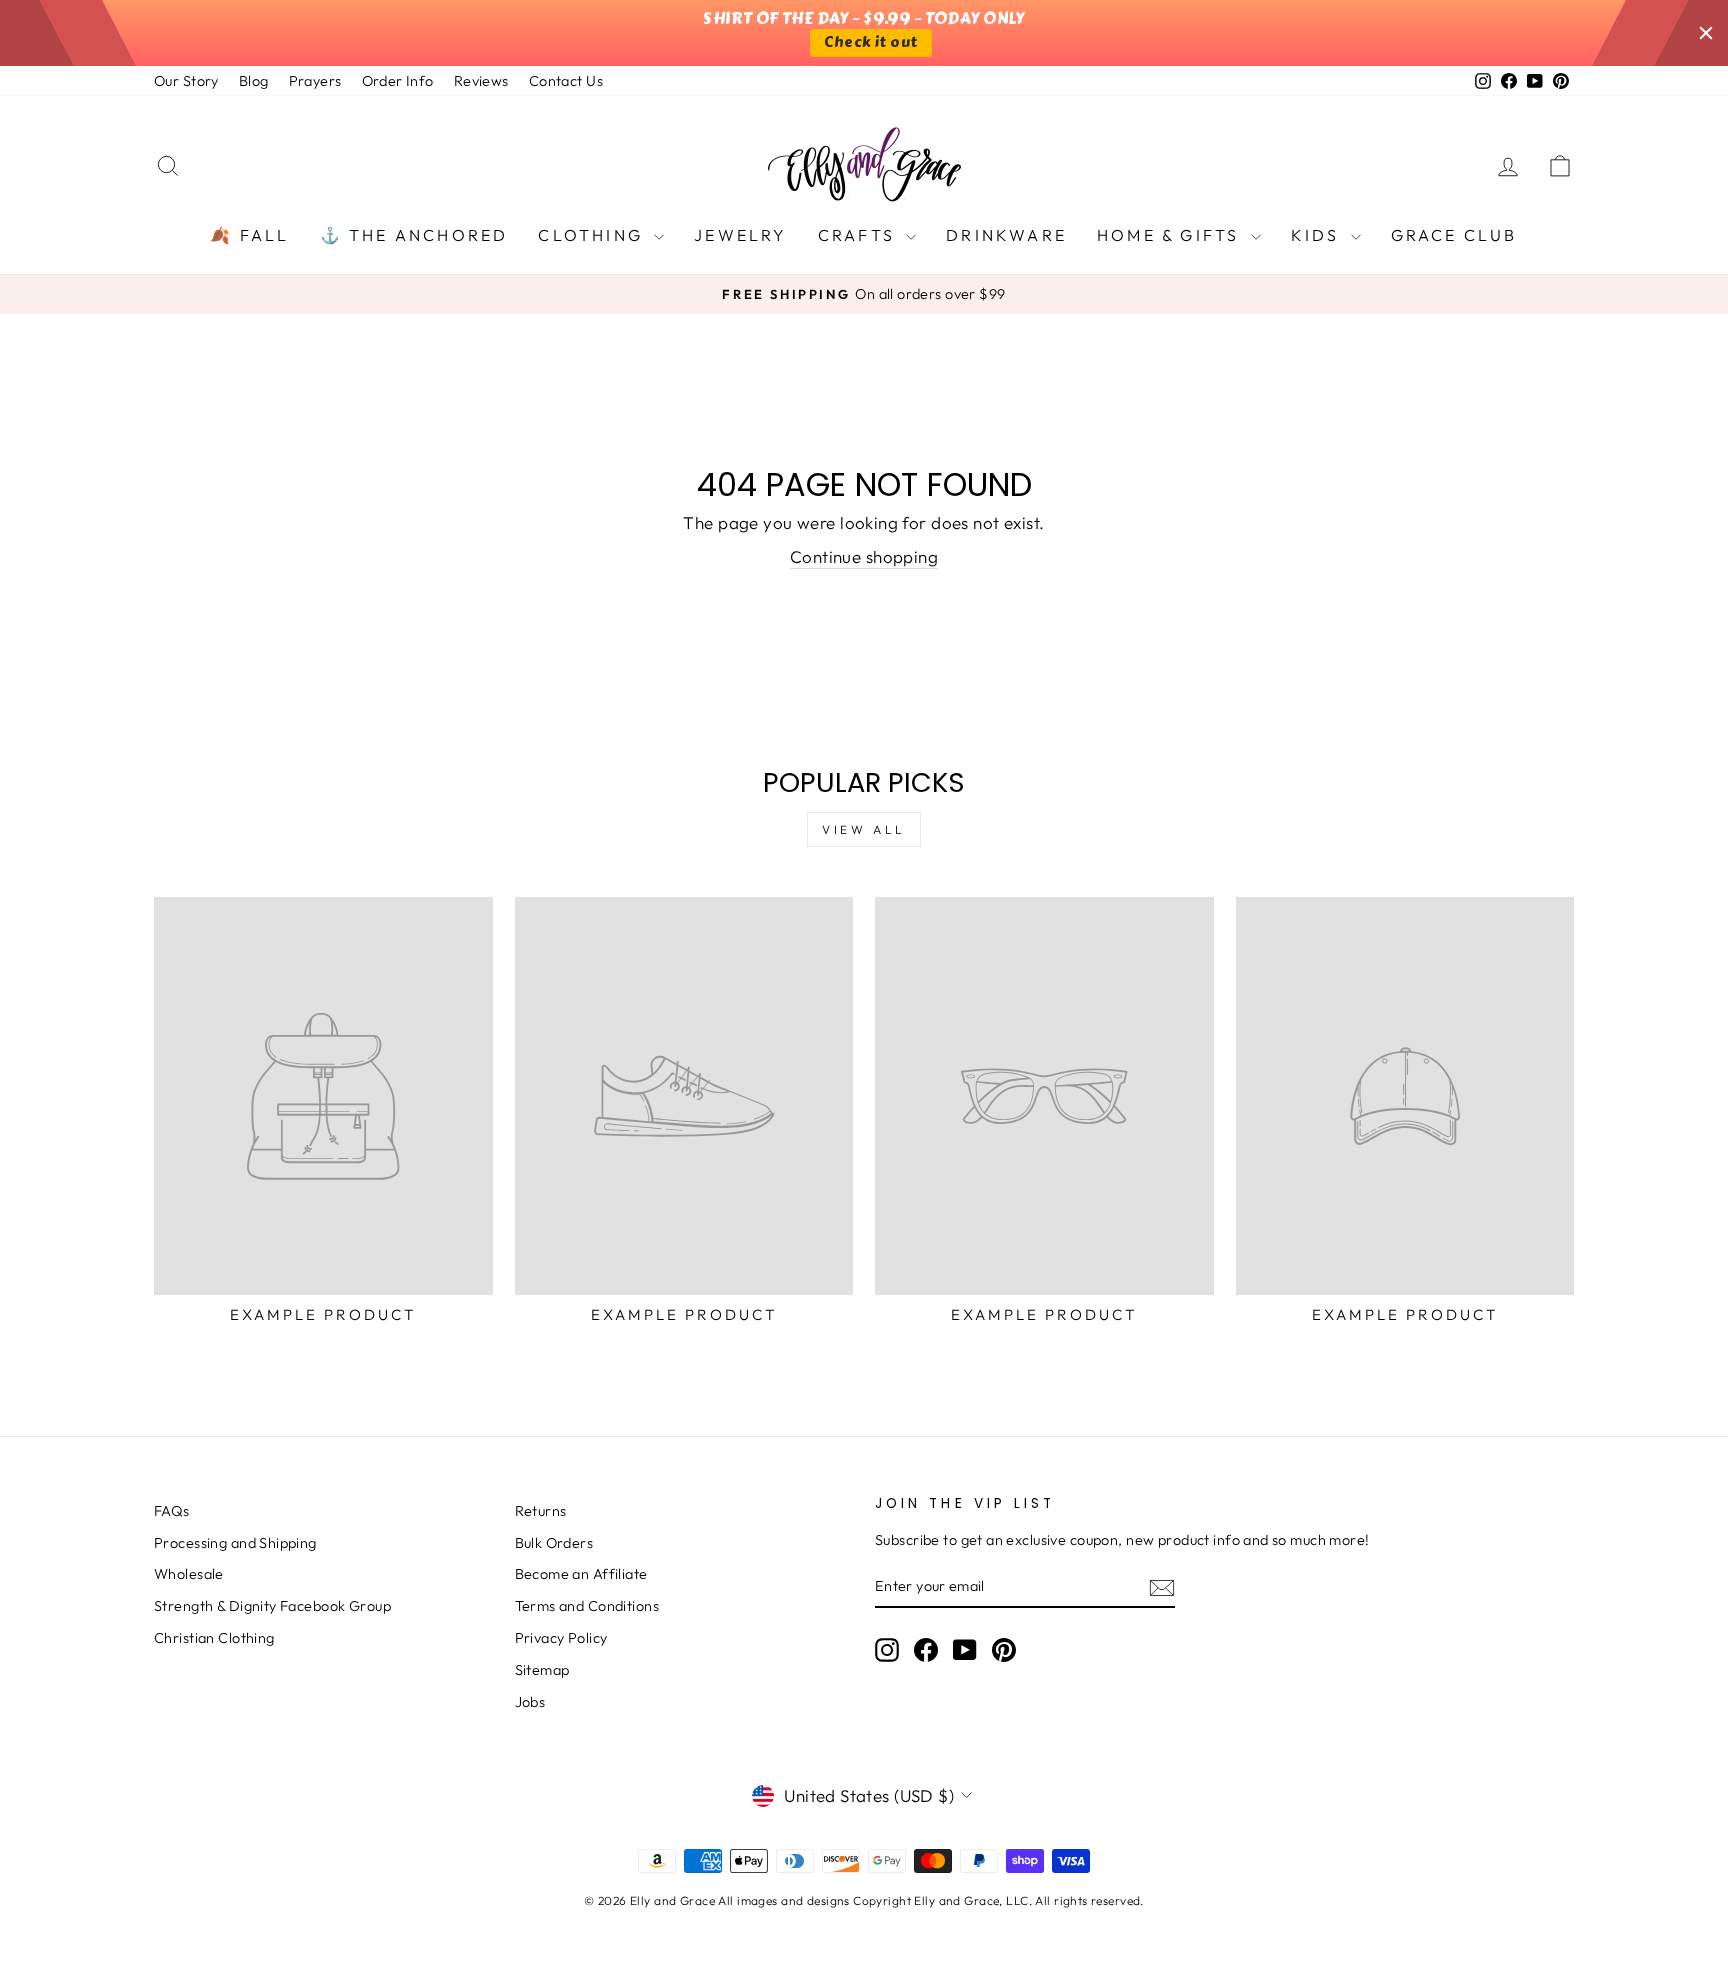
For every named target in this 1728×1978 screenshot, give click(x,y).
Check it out (870, 42)
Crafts (859, 235)
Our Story (186, 81)
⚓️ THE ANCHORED (414, 235)
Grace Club (1454, 235)
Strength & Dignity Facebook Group (272, 1606)
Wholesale (189, 1574)
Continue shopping (864, 556)
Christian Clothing (214, 1638)
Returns (541, 1511)
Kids (1318, 235)
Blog (254, 81)
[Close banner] (1706, 33)
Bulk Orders (554, 1543)
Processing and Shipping (235, 1543)
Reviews (481, 81)
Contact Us (566, 81)
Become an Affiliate (581, 1574)
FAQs (172, 1511)
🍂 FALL (249, 235)
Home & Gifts (1171, 235)
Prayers (315, 81)
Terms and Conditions (587, 1606)
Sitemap (542, 1670)
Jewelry (740, 235)
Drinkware (1006, 235)
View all (864, 829)
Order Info (398, 81)
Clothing (593, 235)
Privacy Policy (561, 1638)
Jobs (530, 1702)
